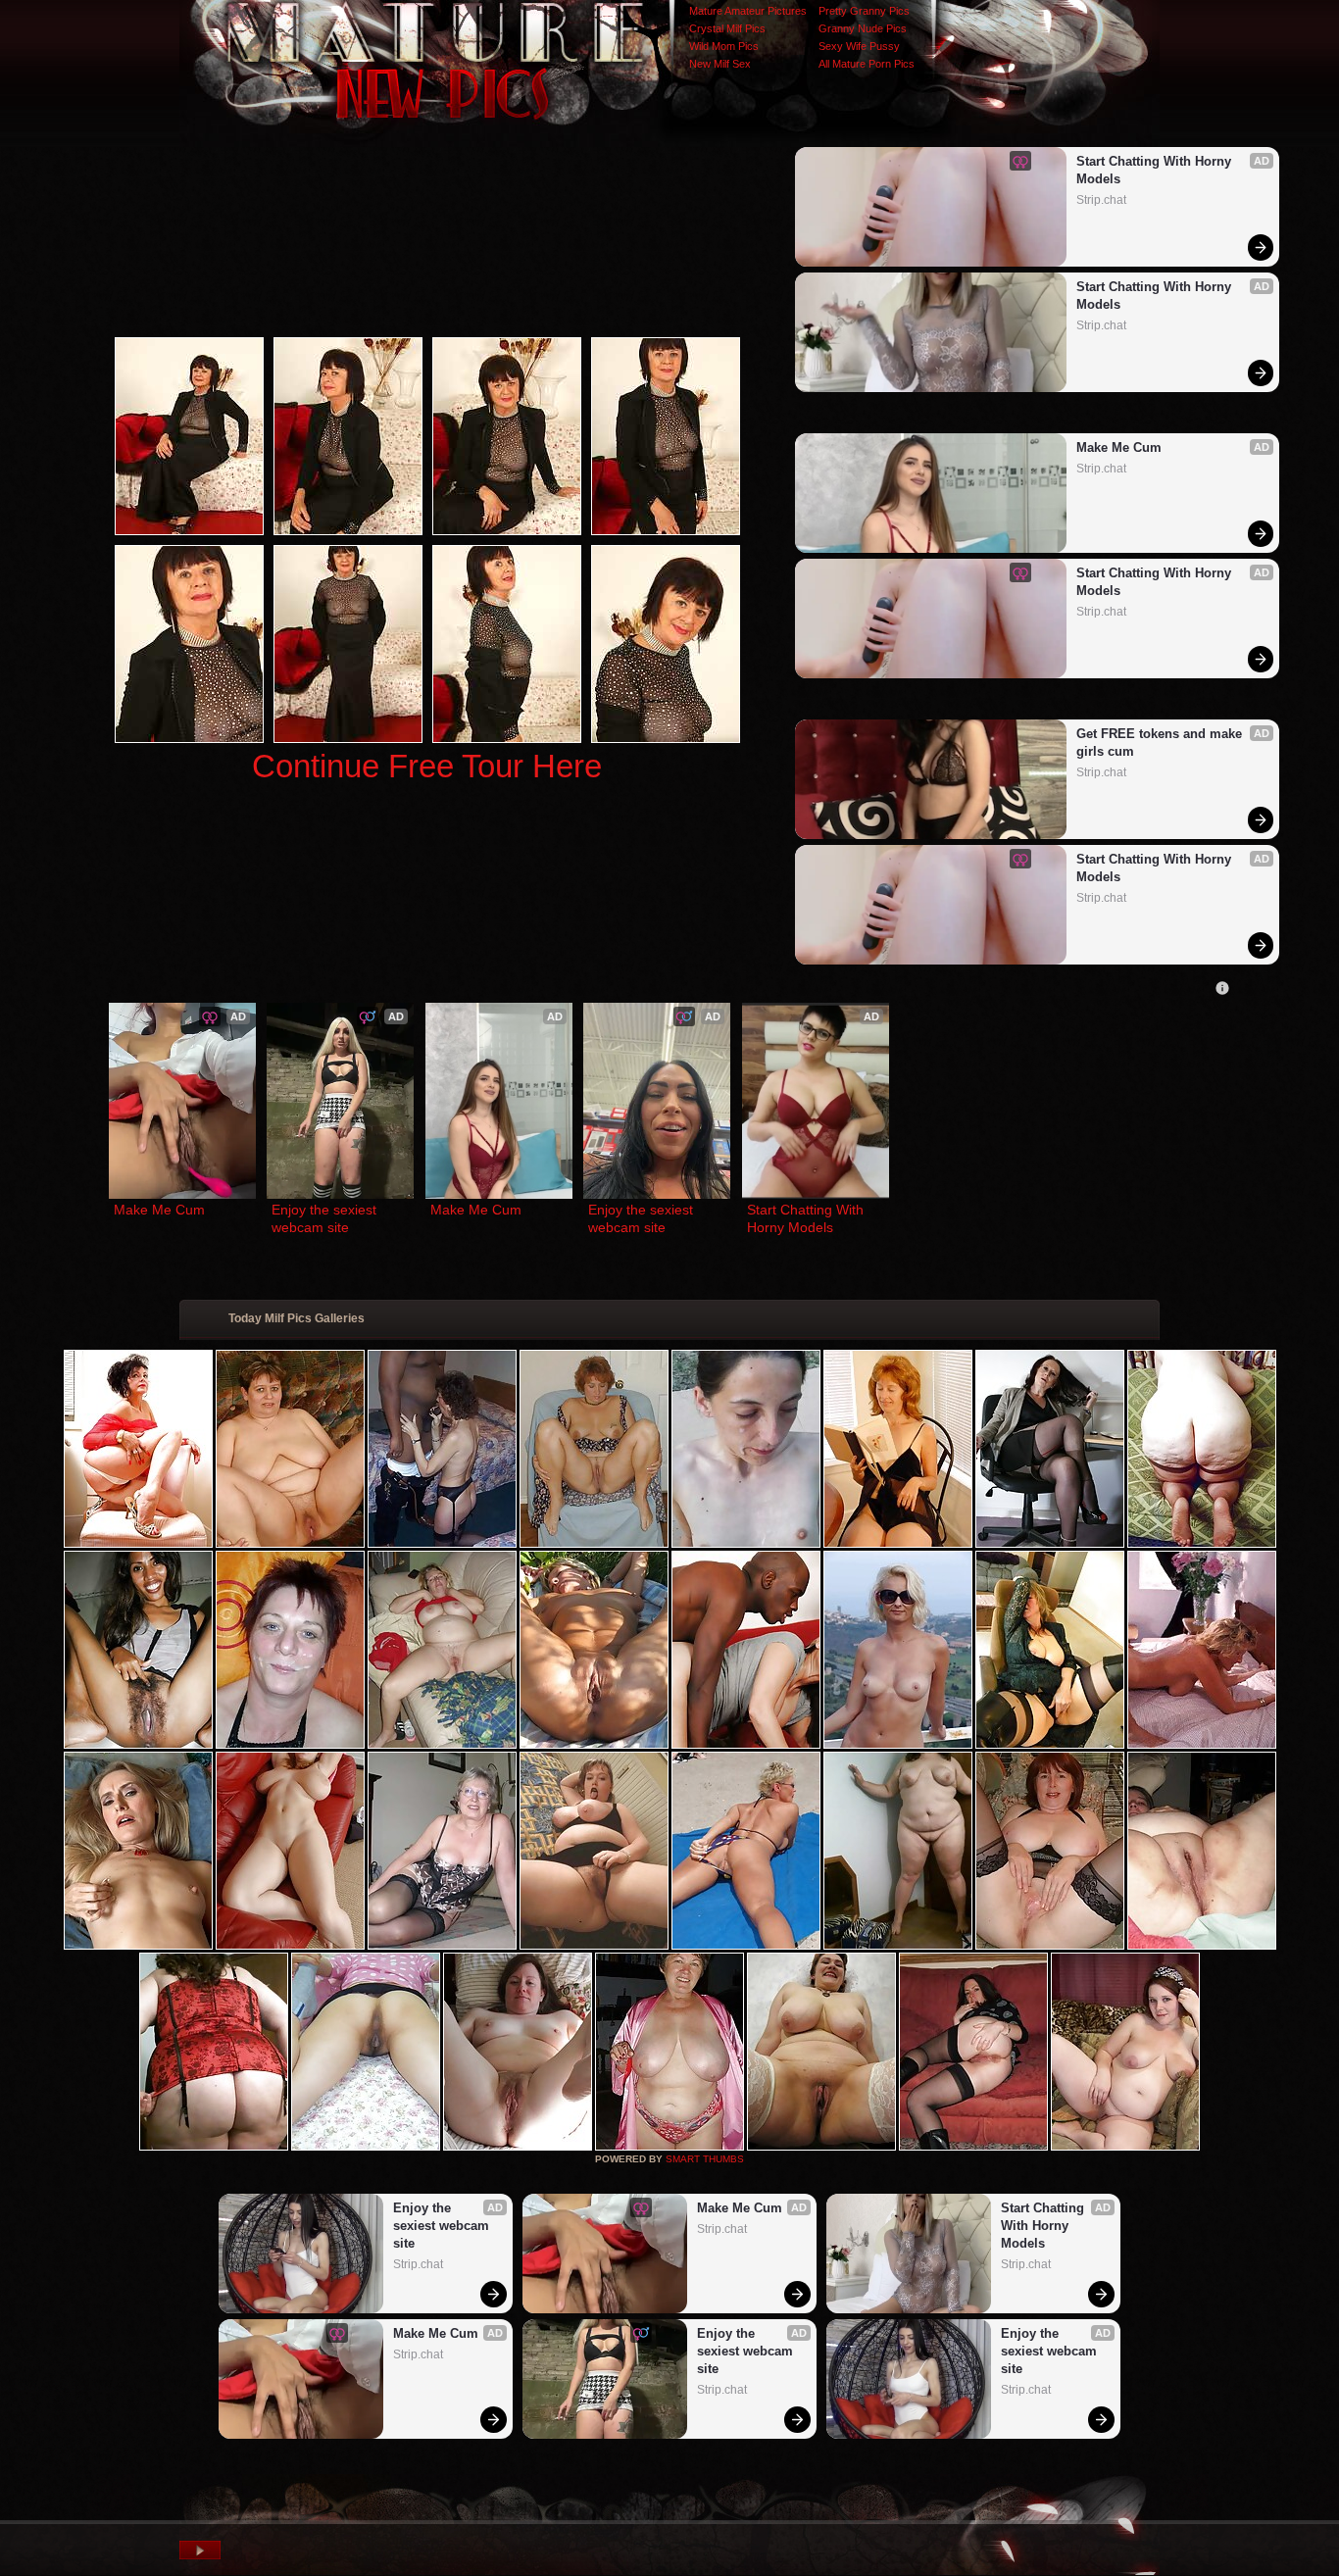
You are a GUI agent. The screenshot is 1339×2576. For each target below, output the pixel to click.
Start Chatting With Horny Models (1156, 170)
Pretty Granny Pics (864, 11)
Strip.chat (1101, 200)
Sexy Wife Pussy (859, 46)
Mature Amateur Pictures (748, 11)
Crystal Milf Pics (727, 28)
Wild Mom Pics (724, 46)
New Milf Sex (720, 64)
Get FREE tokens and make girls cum (1161, 743)
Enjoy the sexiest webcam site (326, 1218)
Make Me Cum (1119, 447)
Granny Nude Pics (863, 28)
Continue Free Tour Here (427, 766)
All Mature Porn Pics (867, 64)
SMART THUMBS (705, 2159)
